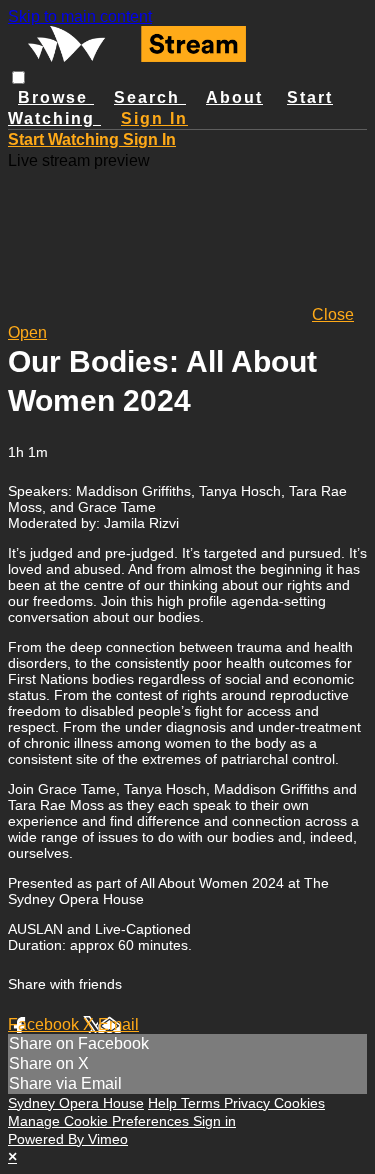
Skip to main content (80, 16)
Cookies (299, 1103)
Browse (56, 97)
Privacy (249, 1103)
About (234, 97)
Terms (202, 1103)
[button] (18, 77)
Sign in (154, 118)
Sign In (149, 139)
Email (118, 1024)
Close (333, 314)
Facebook (45, 1024)
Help (164, 1103)
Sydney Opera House (76, 1103)
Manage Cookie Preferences (100, 1121)
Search (150, 97)
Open (27, 332)
